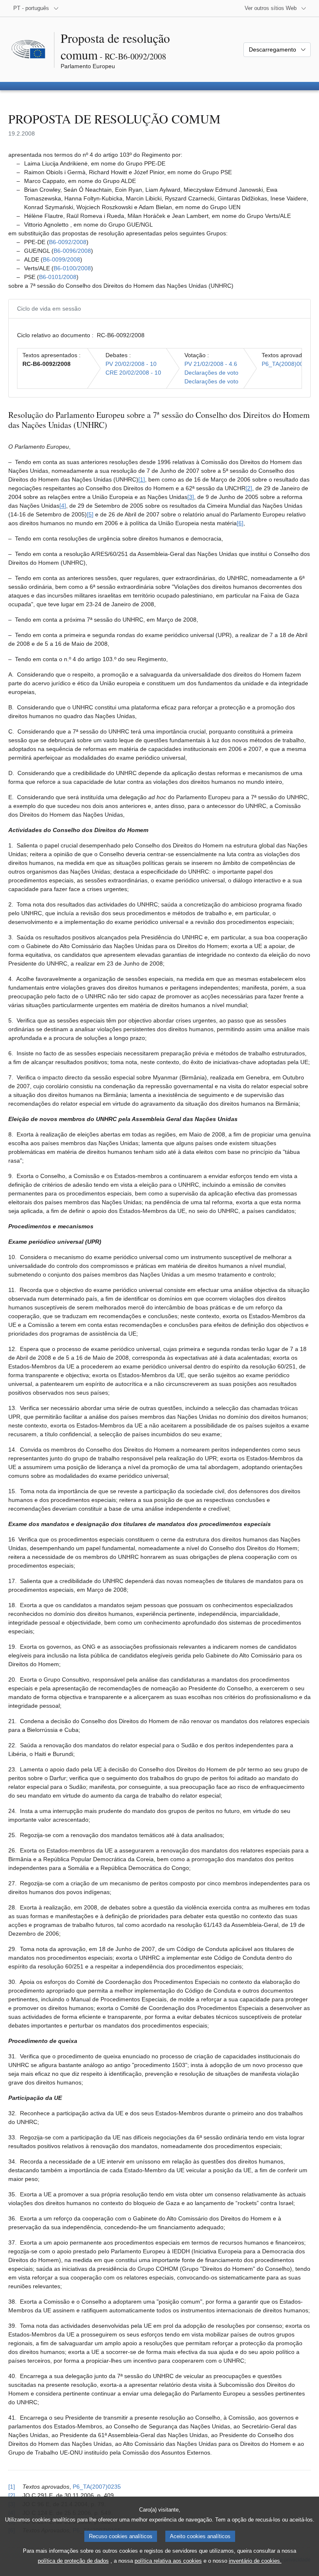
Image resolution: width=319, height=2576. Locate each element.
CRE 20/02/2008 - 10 (133, 373)
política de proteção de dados (73, 2561)
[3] (191, 497)
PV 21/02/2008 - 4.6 (211, 364)
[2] (249, 488)
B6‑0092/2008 (68, 242)
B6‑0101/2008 (58, 277)
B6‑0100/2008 (72, 268)
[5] (90, 514)
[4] (63, 506)
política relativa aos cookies (168, 2561)
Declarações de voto (211, 373)
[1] (142, 479)
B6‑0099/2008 (61, 259)
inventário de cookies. (255, 2561)
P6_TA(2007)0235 (97, 2487)
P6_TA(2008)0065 (286, 364)
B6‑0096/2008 (72, 251)
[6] (240, 523)
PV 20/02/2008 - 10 (131, 364)
